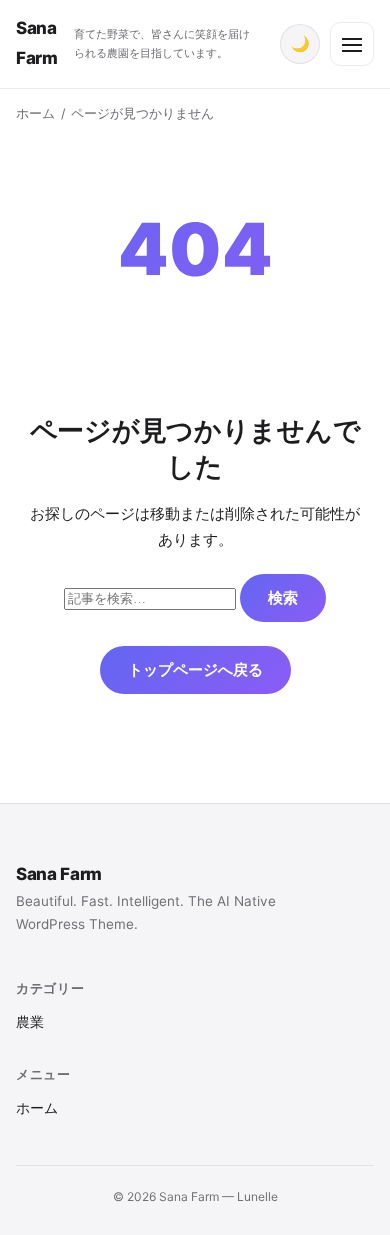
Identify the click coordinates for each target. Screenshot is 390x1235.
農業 (30, 1022)
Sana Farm (59, 874)
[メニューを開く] (352, 44)
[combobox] (150, 599)
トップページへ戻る (195, 669)
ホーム (35, 113)
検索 (283, 597)
